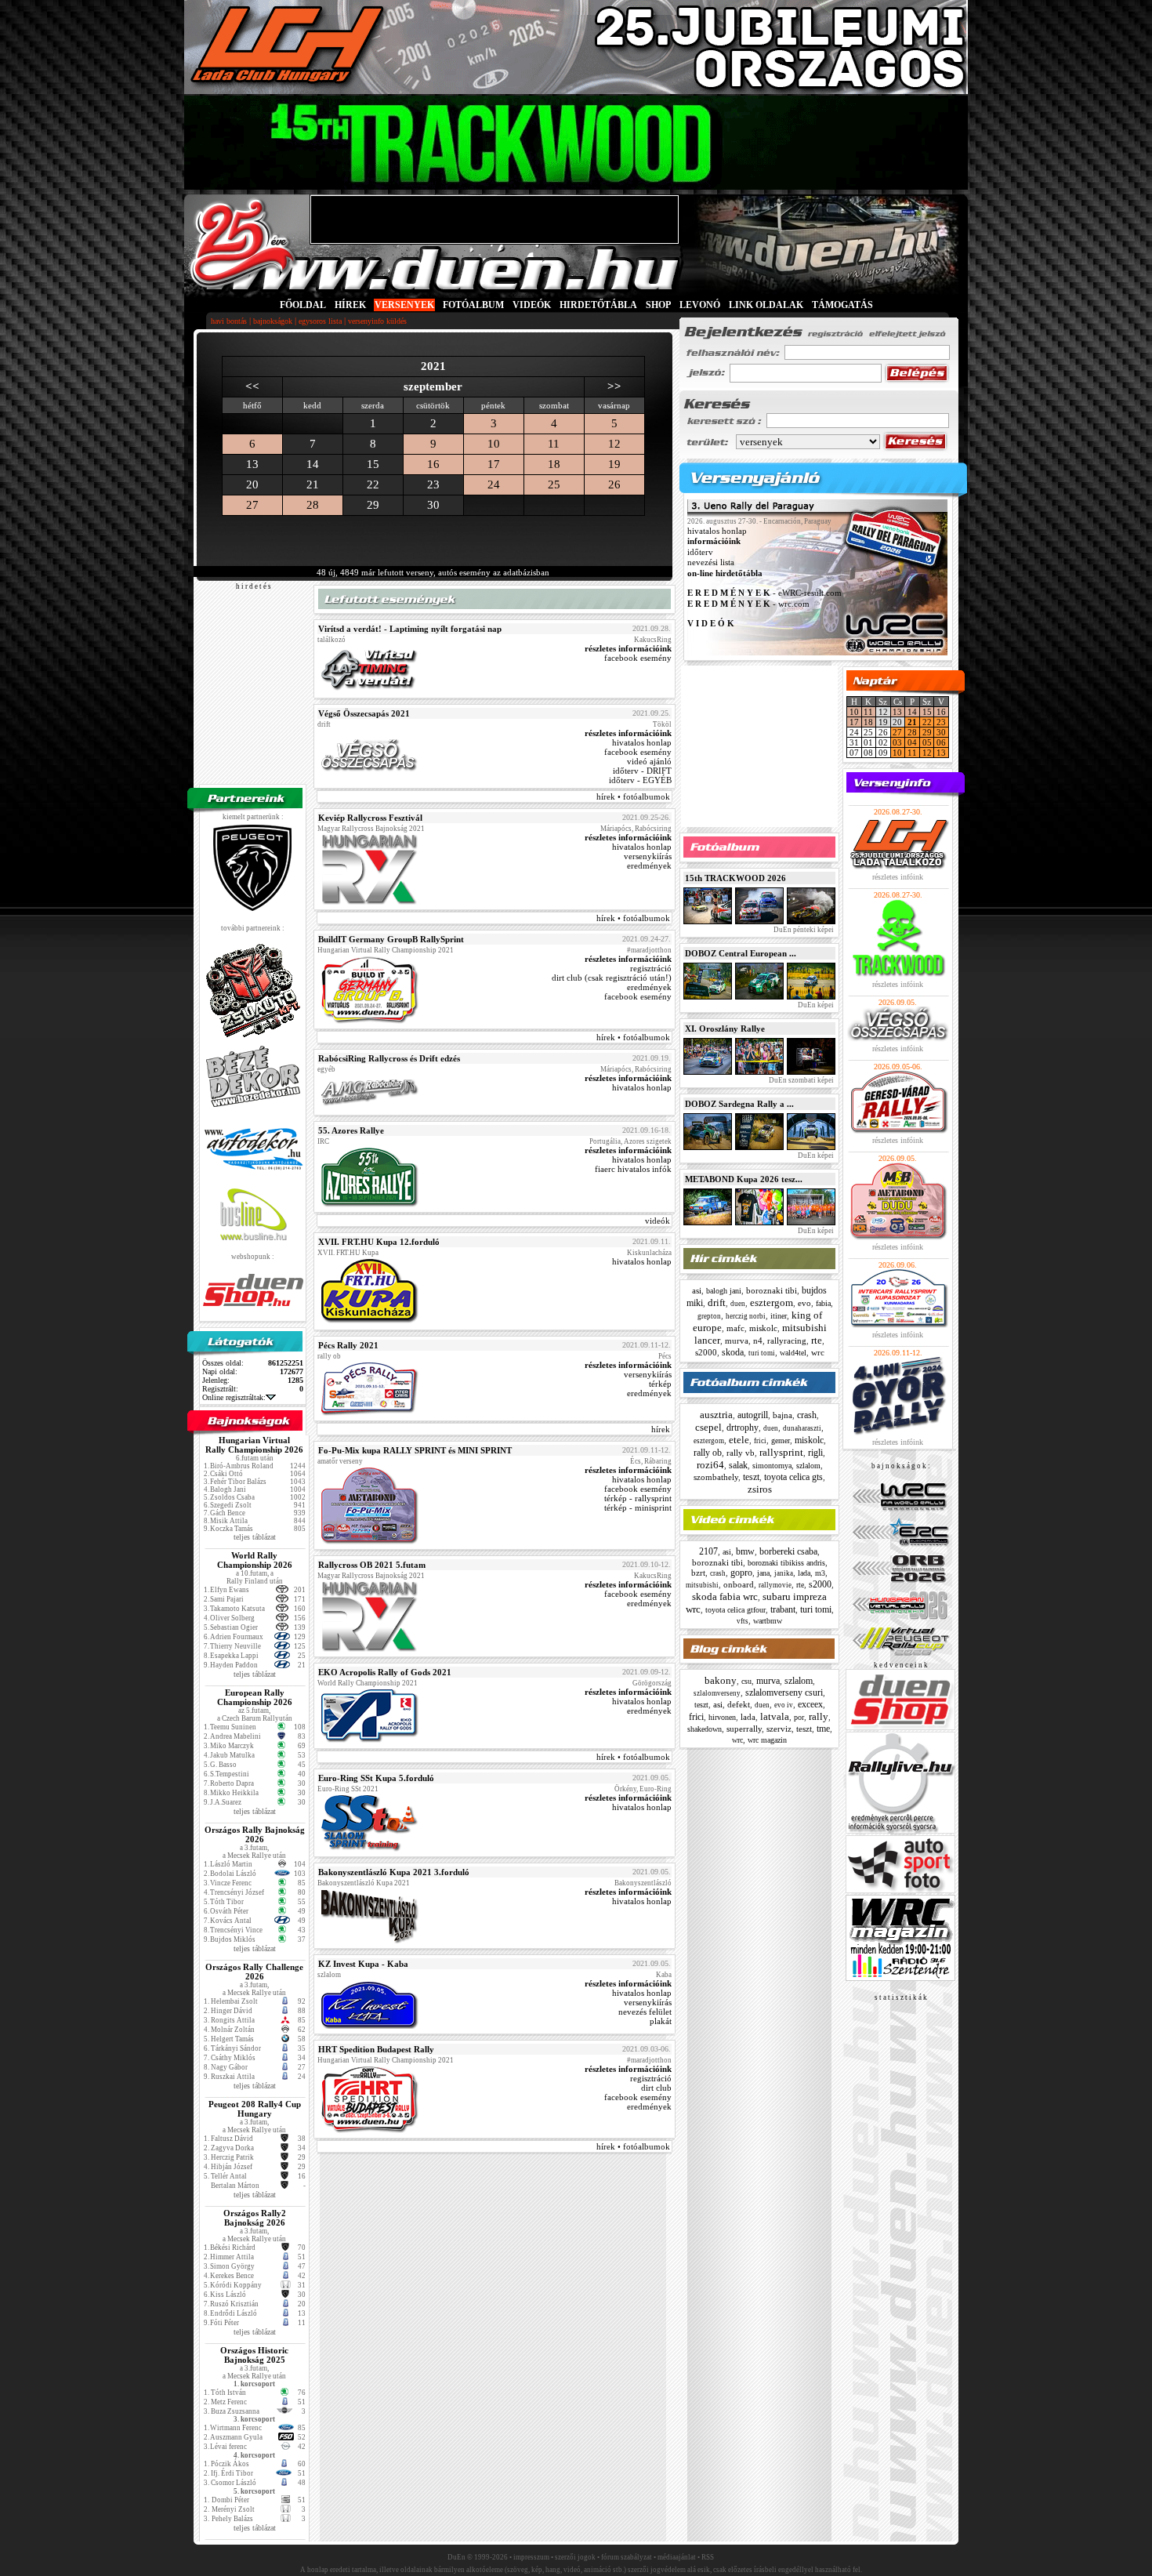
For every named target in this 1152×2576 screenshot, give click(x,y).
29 (927, 732)
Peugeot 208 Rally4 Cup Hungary (255, 2109)
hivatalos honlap (642, 742)
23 (941, 722)
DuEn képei (815, 1005)
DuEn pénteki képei (803, 930)
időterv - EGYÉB (640, 780)
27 (252, 505)
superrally (744, 1729)
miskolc (763, 1328)
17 (494, 464)
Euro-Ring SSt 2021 (348, 1789)
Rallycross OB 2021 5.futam (372, 1565)
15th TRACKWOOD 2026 (735, 878)
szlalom (808, 1466)
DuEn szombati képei (801, 1080)
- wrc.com (748, 604)
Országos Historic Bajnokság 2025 (254, 2355)
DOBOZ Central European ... (741, 953)
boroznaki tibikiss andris (786, 1563)
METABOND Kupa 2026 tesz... (744, 1179)
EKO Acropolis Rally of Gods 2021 (385, 1672)
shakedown (705, 1729)
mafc (735, 1328)
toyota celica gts (793, 1477)
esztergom (772, 1303)
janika (784, 1573)
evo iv (784, 1705)
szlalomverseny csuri (784, 1693)
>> (614, 386)
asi (697, 1290)
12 (614, 444)
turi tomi (762, 1353)
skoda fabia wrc (725, 1596)
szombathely (716, 1477)
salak (738, 1465)
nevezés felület (645, 2012)
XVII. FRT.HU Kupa (348, 1253)
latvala (775, 1716)
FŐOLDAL (303, 305)
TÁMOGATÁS (842, 305)
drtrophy (743, 1428)
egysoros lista (320, 321)
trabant (783, 1609)
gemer (781, 1440)
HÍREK (350, 305)
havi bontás (229, 321)
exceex (810, 1704)
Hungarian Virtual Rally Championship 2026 (254, 1445)
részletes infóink (898, 877)
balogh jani (724, 1291)
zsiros (760, 1489)
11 (554, 444)
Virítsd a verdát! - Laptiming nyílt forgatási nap (410, 629)
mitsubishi (702, 1585)
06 (941, 742)
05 (927, 742)
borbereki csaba (788, 1551)
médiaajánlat (677, 2557)
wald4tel (793, 1353)
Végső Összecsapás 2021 (364, 713)
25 (554, 484)
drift (717, 1303)
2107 (708, 1551)
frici (760, 1441)
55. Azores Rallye (351, 1130)
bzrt (698, 1573)
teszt (751, 1477)
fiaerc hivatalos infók (633, 1169)
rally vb (741, 1453)
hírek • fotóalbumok (633, 796)
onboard (739, 1584)
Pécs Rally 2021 (348, 1345)
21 (912, 722)
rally (819, 1716)
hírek (661, 1429)
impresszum (531, 2557)
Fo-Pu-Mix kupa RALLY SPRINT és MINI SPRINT (415, 1450)
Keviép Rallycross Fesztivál (370, 818)
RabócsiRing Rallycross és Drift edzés (389, 1058)
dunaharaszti (802, 1428)
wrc (818, 1352)
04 (912, 742)
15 (927, 712)
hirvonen (722, 1717)
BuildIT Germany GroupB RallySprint (391, 939)
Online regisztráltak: (234, 1397)
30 (941, 732)
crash (807, 1415)
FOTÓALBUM (473, 305)
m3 (820, 1573)
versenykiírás (648, 856)
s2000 (706, 1352)
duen (738, 1304)
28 (313, 505)
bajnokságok (273, 321)
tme (823, 1729)
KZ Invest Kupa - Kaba (363, 1964)
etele (739, 1440)
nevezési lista (711, 563)
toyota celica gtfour (735, 1610)
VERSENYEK (404, 305)
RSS (708, 2557)
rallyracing (787, 1341)
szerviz (779, 1729)
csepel (708, 1427)
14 (912, 712)
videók (658, 1221)
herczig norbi (746, 1316)
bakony (721, 1680)
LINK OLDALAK (766, 305)
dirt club (656, 2088)
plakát (661, 2021)
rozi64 (710, 1465)
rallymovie (775, 1585)
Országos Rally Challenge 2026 (254, 1972)
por (799, 1717)
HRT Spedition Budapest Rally (376, 2049)
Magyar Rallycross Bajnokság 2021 (371, 829)
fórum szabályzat (627, 2557)
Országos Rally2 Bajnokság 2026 (255, 2218)
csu (746, 1681)
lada (804, 1573)
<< (252, 386)
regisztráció (651, 968)
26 (614, 484)
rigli (815, 1453)
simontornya (772, 1466)
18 (554, 464)
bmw (745, 1551)
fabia (823, 1303)
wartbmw (768, 1621)
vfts (743, 1621)
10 (494, 444)
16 (433, 464)
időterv (700, 552)
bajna (782, 1415)
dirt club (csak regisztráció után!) (612, 978)
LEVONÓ (701, 305)
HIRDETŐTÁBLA (598, 305)
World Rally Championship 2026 (255, 1560)
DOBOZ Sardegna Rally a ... (739, 1104)
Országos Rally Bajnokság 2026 (255, 1834)
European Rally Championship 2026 (255, 1697)
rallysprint (781, 1452)
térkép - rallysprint (638, 1498)
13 (897, 712)
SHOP (658, 305)
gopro (741, 1573)
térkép (660, 1384)
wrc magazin (767, 1740)
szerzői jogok (575, 2557)
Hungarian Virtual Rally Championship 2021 (386, 950)
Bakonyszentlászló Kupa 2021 (364, 1883)
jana (763, 1573)
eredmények (649, 865)
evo (804, 1303)
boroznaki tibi (772, 1290)
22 (927, 722)
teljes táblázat (255, 1537)
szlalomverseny (717, 1693)
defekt (739, 1704)
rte (817, 1340)
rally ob (708, 1453)
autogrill (753, 1415)
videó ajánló (649, 761)
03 (897, 742)
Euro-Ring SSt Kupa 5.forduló (376, 1778)
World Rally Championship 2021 (368, 1683)
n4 (758, 1341)
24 (494, 484)
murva (737, 1341)
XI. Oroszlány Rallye (725, 1029)
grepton (709, 1316)
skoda (733, 1352)
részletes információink (628, 648)
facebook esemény (638, 658)
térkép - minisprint (638, 1508)
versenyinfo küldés (377, 321)
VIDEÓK (532, 305)
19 (614, 464)
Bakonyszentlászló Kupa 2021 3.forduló (394, 1872)
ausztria (716, 1415)
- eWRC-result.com (764, 593)
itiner (779, 1316)
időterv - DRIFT (642, 771)
